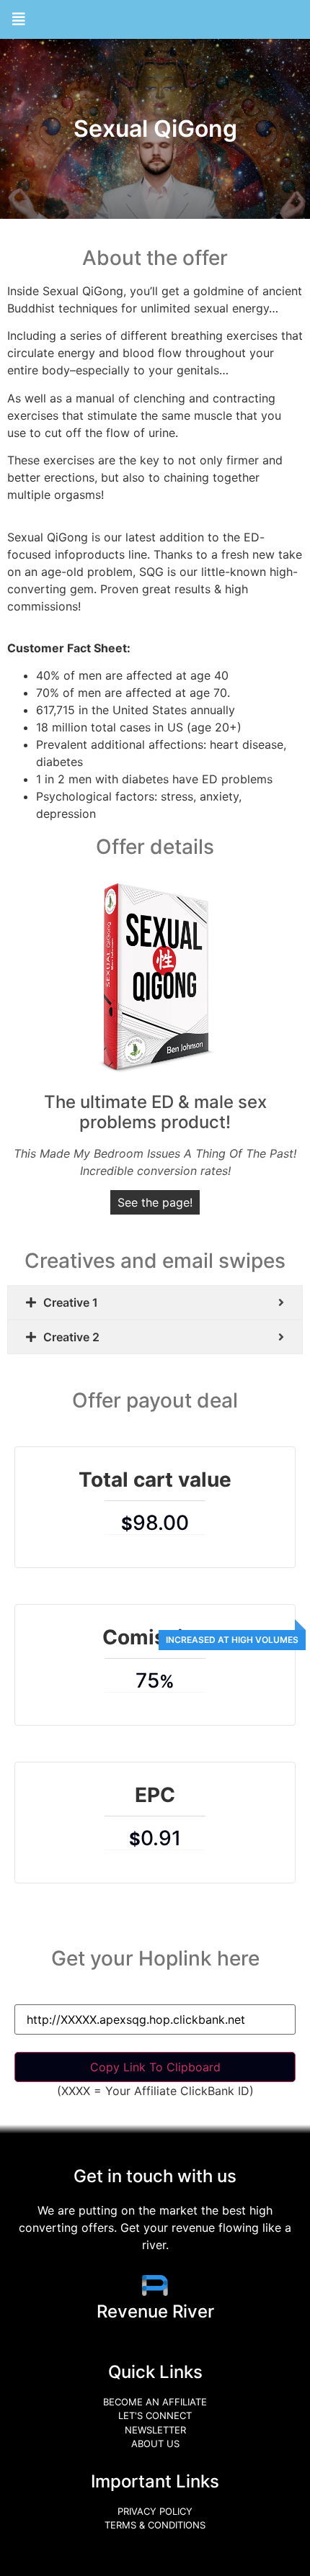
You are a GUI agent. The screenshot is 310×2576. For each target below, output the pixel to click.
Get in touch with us (155, 2176)
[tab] (155, 1302)
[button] (19, 19)
